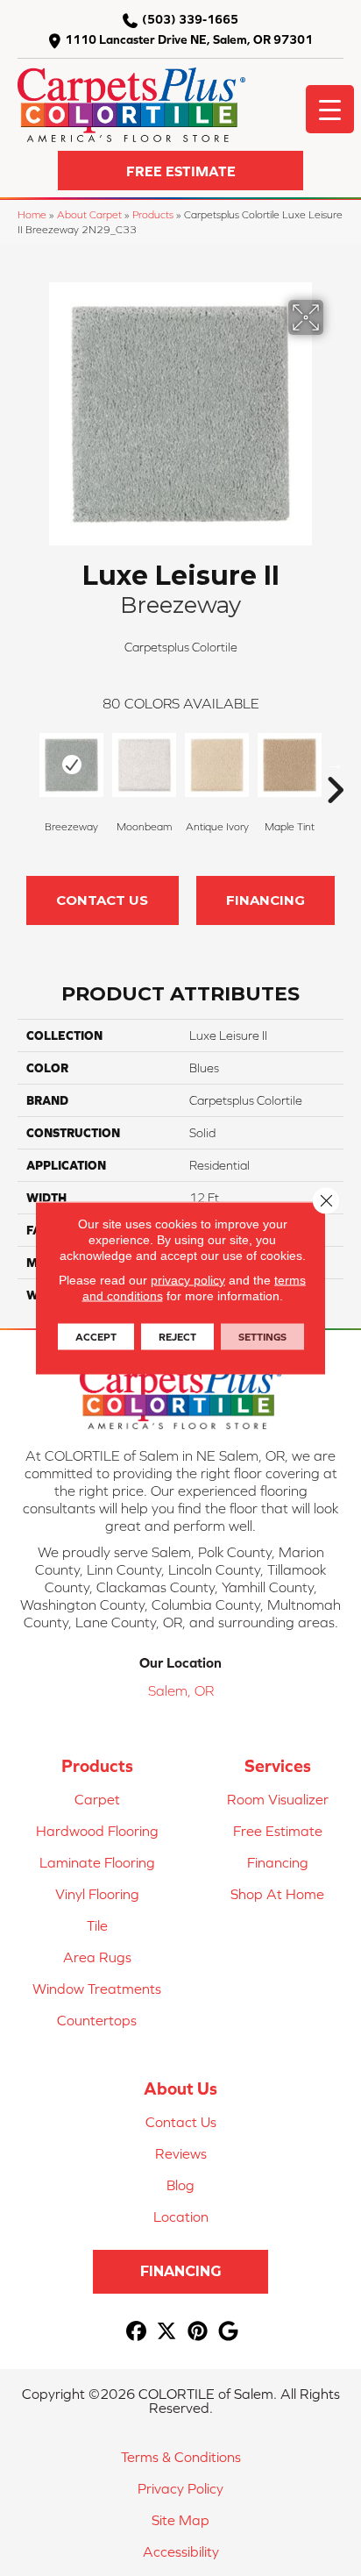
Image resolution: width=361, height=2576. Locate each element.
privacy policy (188, 1280)
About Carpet (89, 214)
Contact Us (102, 900)
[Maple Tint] (290, 765)
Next (335, 764)
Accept (96, 1337)
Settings (262, 1337)
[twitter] (167, 2332)
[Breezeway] (71, 765)
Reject (177, 1337)
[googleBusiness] (228, 2332)
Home (32, 214)
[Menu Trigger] (330, 109)
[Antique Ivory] (217, 765)
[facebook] (136, 2332)
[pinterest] (198, 2332)
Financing (265, 900)
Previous (26, 764)
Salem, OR (181, 1690)
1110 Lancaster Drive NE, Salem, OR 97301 (189, 39)
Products (153, 214)
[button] (180, 171)
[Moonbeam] (144, 765)
